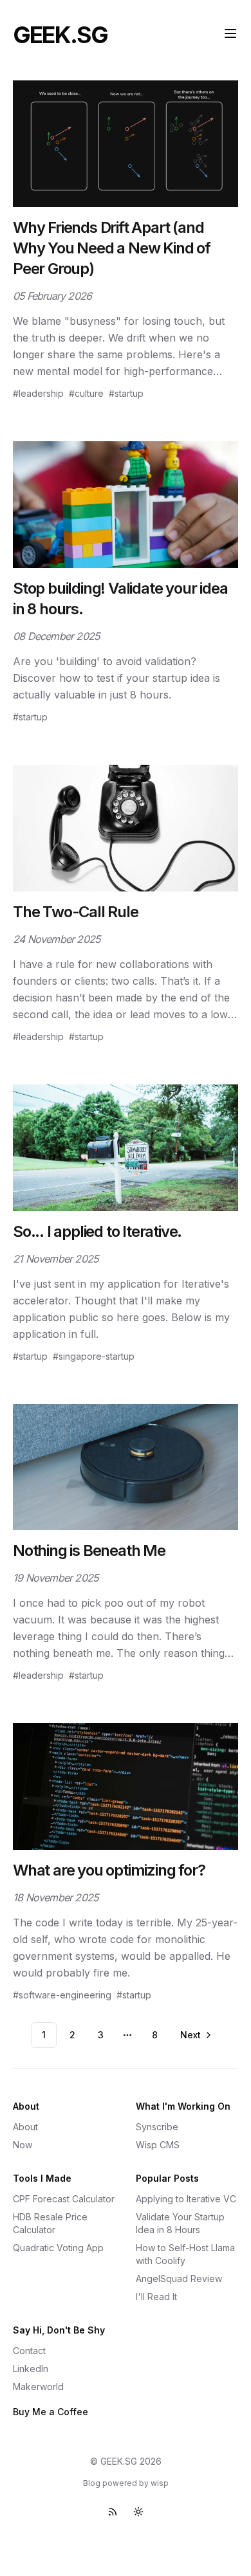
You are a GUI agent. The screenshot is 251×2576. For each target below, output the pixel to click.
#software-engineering (62, 1995)
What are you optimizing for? (109, 1870)
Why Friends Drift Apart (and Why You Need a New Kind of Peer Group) (112, 248)
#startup (126, 393)
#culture (86, 393)
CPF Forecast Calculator (64, 2199)
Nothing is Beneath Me (89, 1550)
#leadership (38, 393)
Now (23, 2145)
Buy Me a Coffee (51, 2412)
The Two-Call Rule (76, 912)
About (25, 2127)
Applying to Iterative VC (186, 2199)
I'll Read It (156, 2297)
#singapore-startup (94, 1356)
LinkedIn (31, 2369)
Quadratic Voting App (58, 2248)
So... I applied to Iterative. (97, 1231)
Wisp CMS (158, 2145)
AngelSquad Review (179, 2279)
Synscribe (157, 2127)
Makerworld (38, 2387)
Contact (29, 2351)
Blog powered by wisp (126, 2483)
